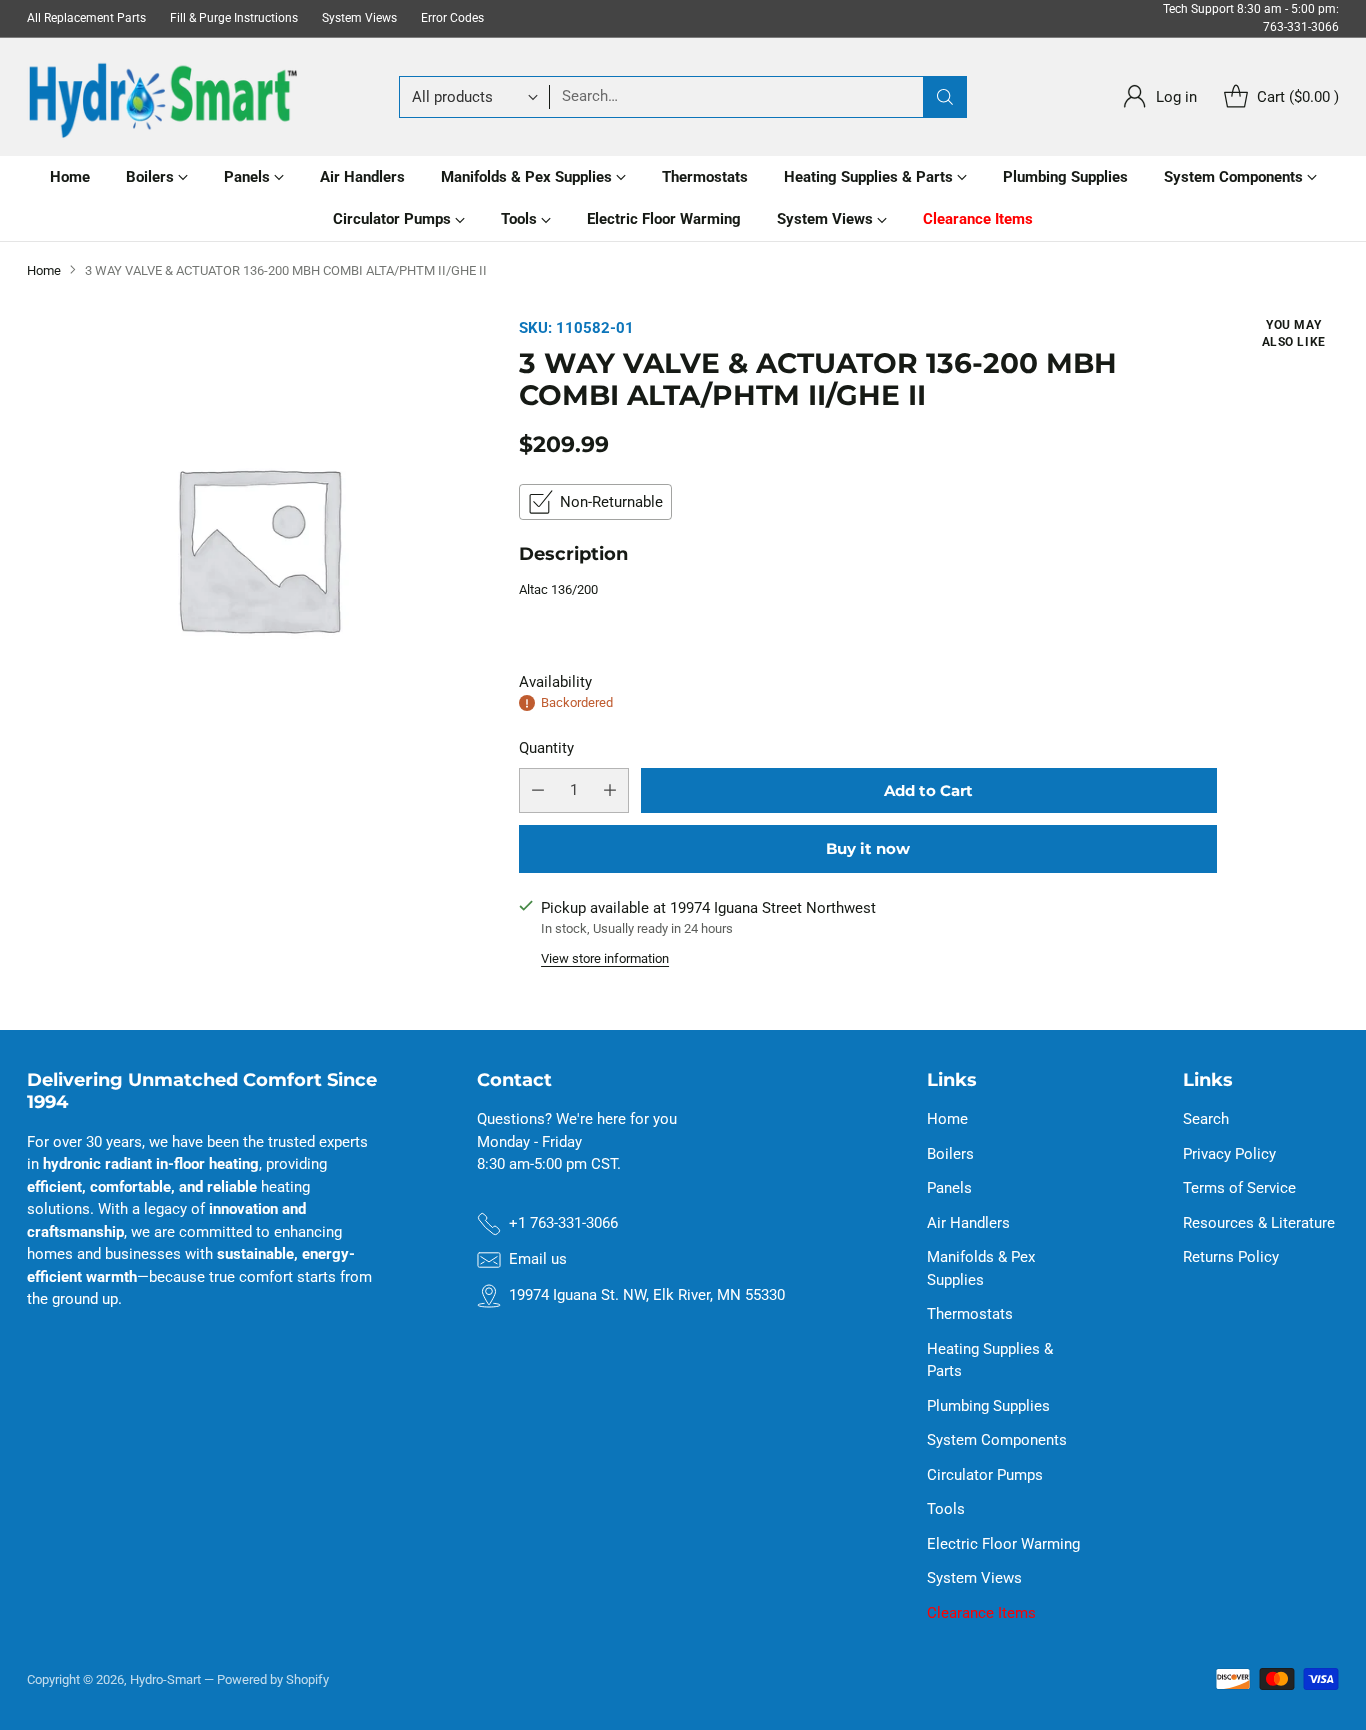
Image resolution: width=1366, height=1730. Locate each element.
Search (1206, 1119)
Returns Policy (1231, 1257)
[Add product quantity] (610, 790)
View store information (605, 958)
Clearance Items (981, 1613)
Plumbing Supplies (988, 1406)
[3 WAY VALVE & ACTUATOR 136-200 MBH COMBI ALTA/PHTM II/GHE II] (257, 547)
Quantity (546, 748)
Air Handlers (968, 1223)
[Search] (945, 97)
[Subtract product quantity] (538, 790)
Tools (946, 1509)
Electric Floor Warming (1003, 1544)
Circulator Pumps (985, 1475)
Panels (949, 1188)
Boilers (950, 1154)
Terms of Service (1239, 1188)
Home (44, 270)
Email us (538, 1259)
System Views (974, 1578)
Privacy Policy (1229, 1154)
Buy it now (868, 848)
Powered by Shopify (273, 1679)
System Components (997, 1440)
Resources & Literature (1259, 1223)
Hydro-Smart (165, 1679)
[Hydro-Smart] (162, 97)
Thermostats (970, 1314)
